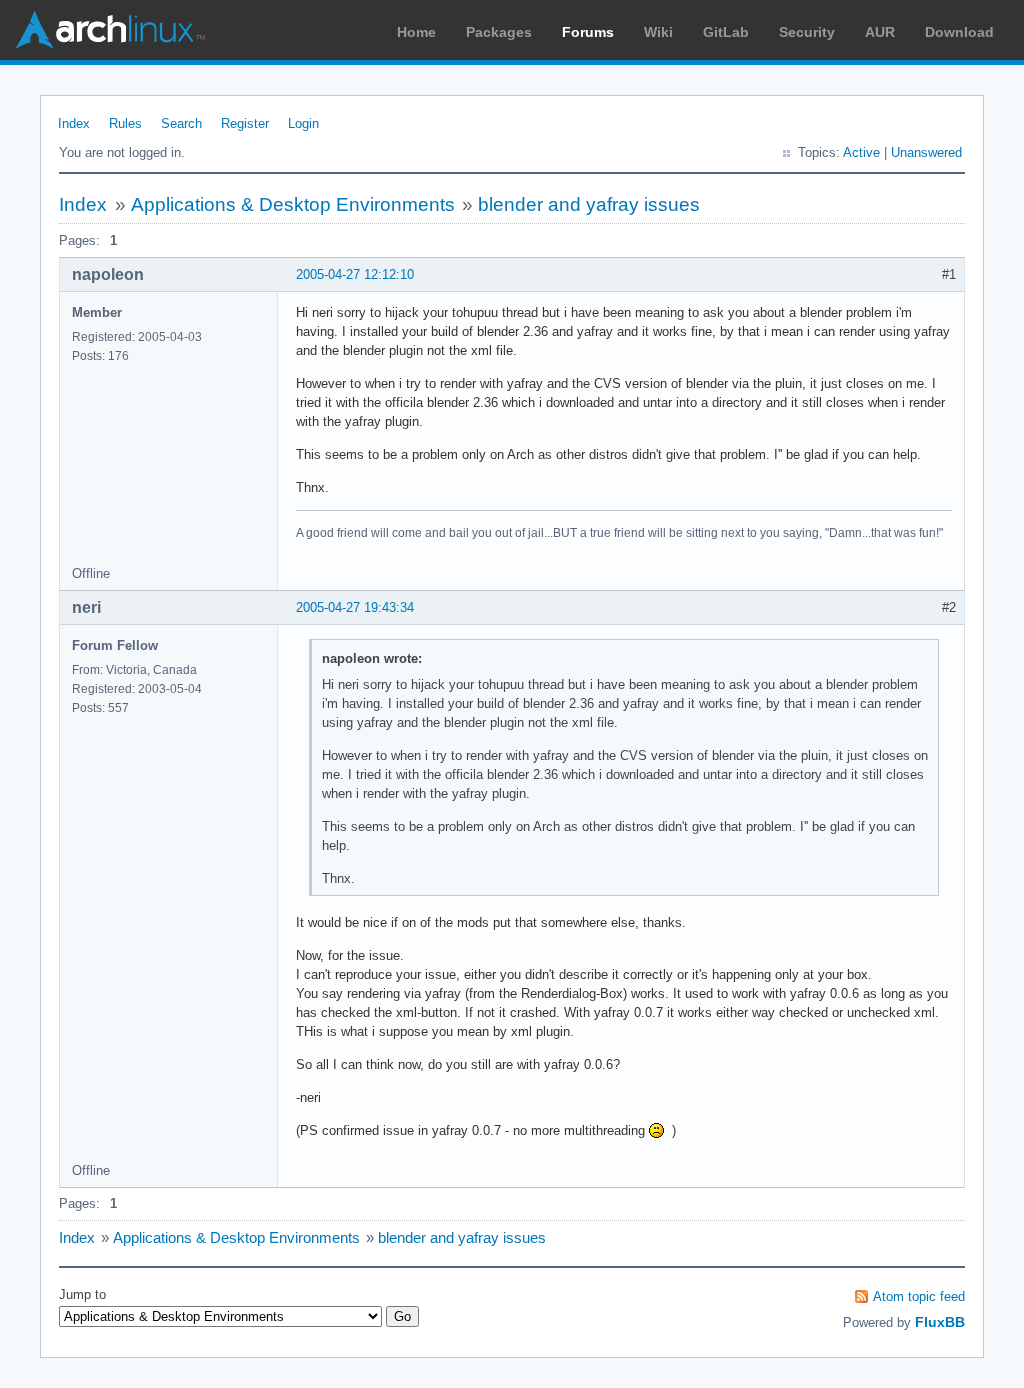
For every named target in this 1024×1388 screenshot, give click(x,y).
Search (181, 123)
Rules (125, 123)
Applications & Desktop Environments (293, 204)
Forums (588, 32)
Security (807, 32)
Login (303, 123)
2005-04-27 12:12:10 (355, 274)
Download (959, 32)
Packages (499, 32)
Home (416, 32)
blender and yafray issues (589, 204)
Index (74, 123)
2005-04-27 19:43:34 (355, 607)
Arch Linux (110, 30)
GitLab (726, 32)
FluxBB (940, 1322)
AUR (880, 32)
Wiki (658, 32)
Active (861, 152)
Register (245, 123)
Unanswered (926, 152)
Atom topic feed (919, 1296)
